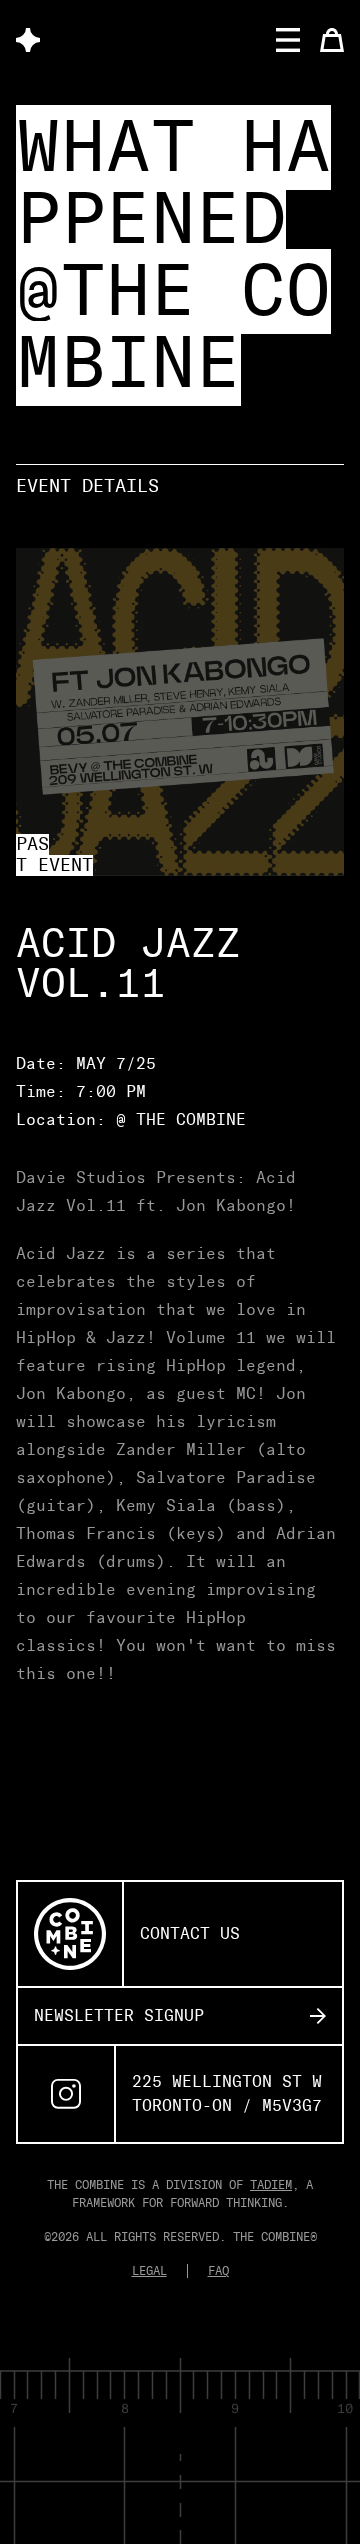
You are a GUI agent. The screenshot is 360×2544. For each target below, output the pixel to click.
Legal (149, 2271)
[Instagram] (66, 2094)
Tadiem (271, 2185)
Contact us (190, 1933)
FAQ (218, 2271)
